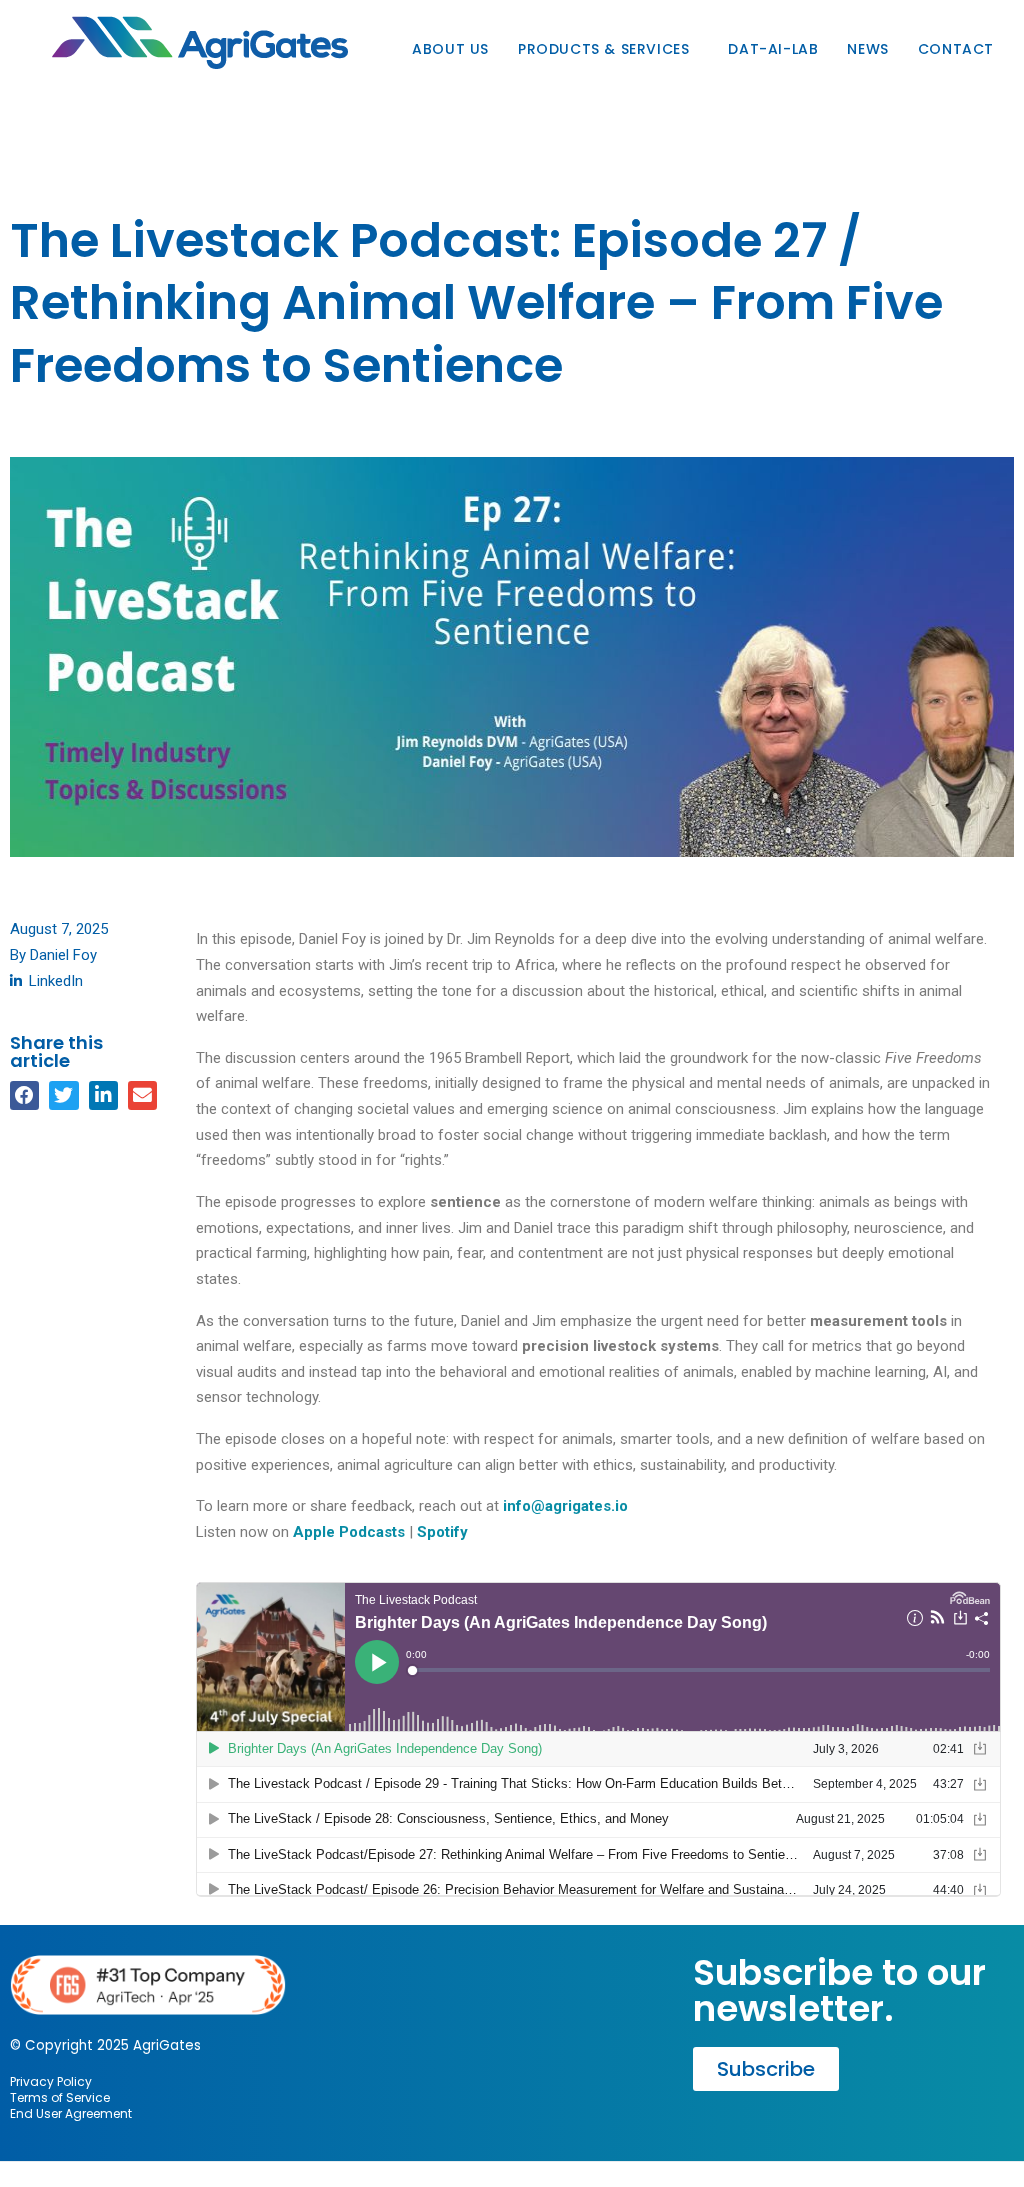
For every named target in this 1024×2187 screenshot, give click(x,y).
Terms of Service (60, 2097)
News (867, 49)
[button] (24, 1095)
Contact (956, 49)
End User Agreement (71, 2113)
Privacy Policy (51, 2081)
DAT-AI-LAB (773, 49)
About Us (450, 49)
